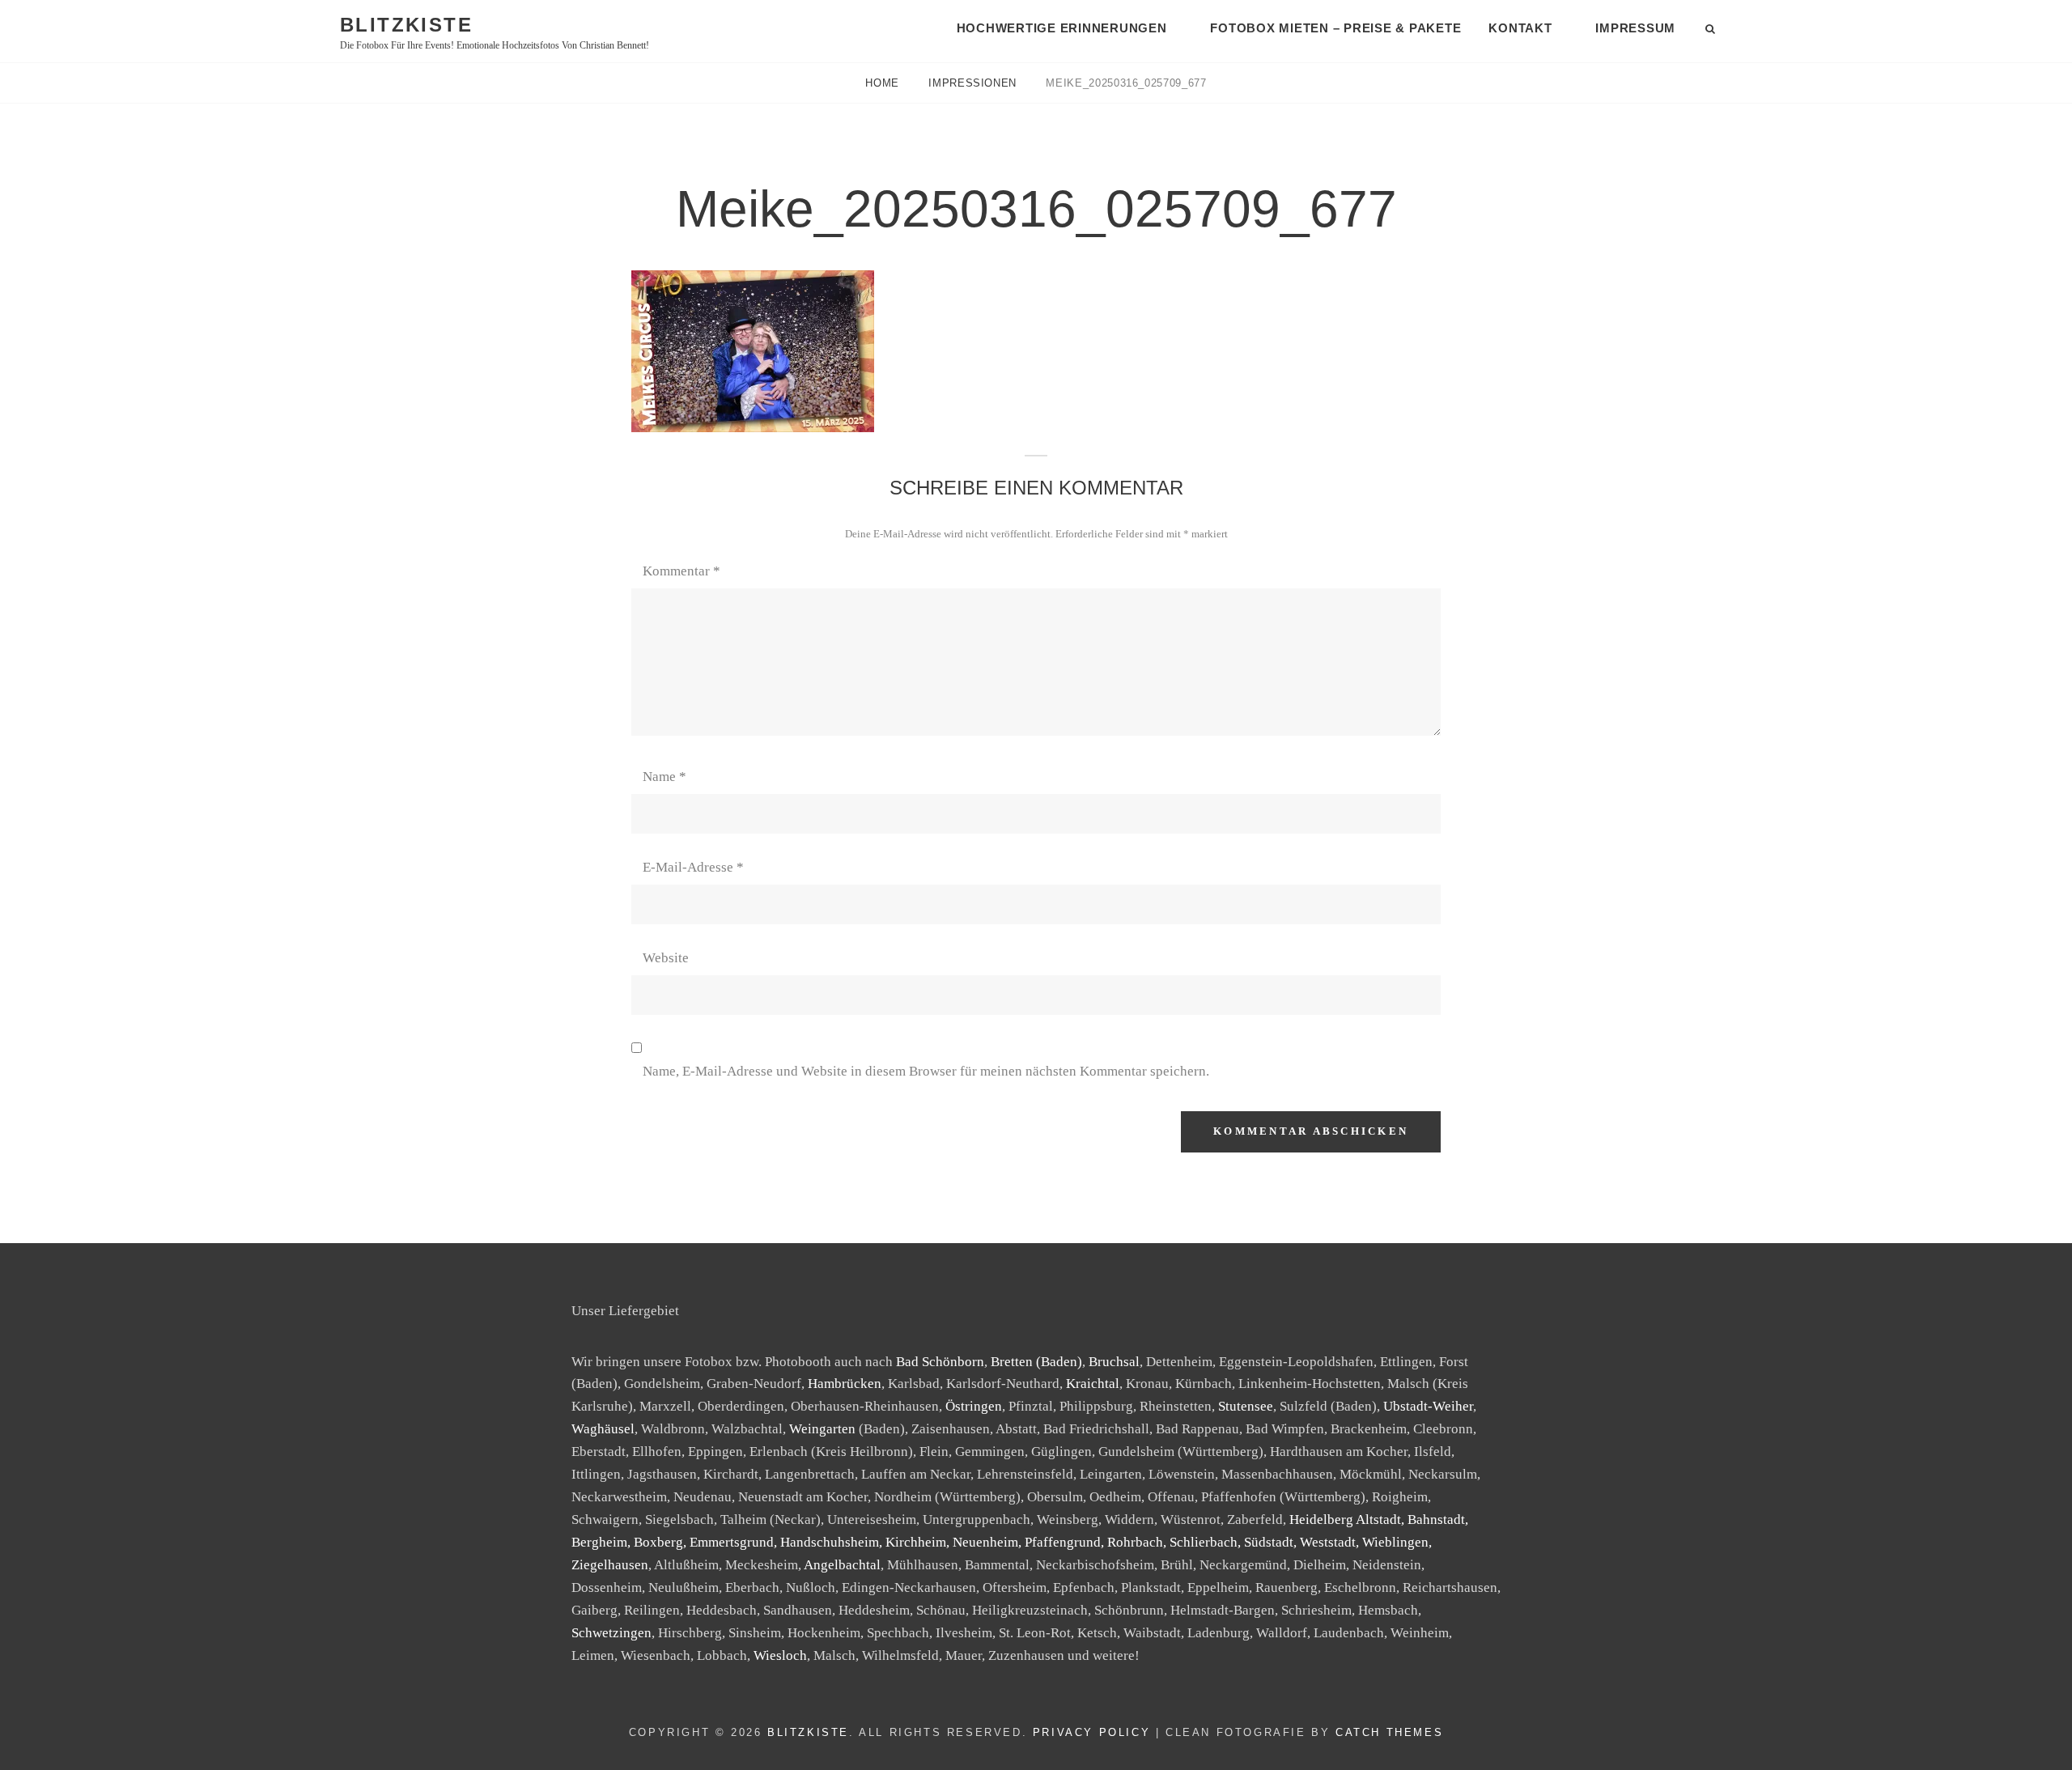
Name (664, 777)
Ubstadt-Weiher (1428, 1406)
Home (884, 83)
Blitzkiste (406, 25)
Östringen (974, 1406)
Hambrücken (845, 1384)
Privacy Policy (1091, 1732)
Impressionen (974, 83)
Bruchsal (1114, 1362)
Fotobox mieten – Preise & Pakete (1335, 28)
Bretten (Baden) (1036, 1362)
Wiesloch (780, 1655)
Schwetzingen (611, 1633)
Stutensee (1246, 1406)
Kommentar (681, 571)
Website (666, 958)
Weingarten (822, 1429)
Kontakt (1520, 28)
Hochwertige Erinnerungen (1062, 28)
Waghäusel (603, 1429)
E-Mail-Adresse (693, 867)
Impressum (1635, 28)
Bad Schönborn (940, 1362)
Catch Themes (1389, 1732)
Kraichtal (1093, 1384)
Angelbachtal (842, 1565)
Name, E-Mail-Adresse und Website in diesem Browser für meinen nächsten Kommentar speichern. (926, 1071)
